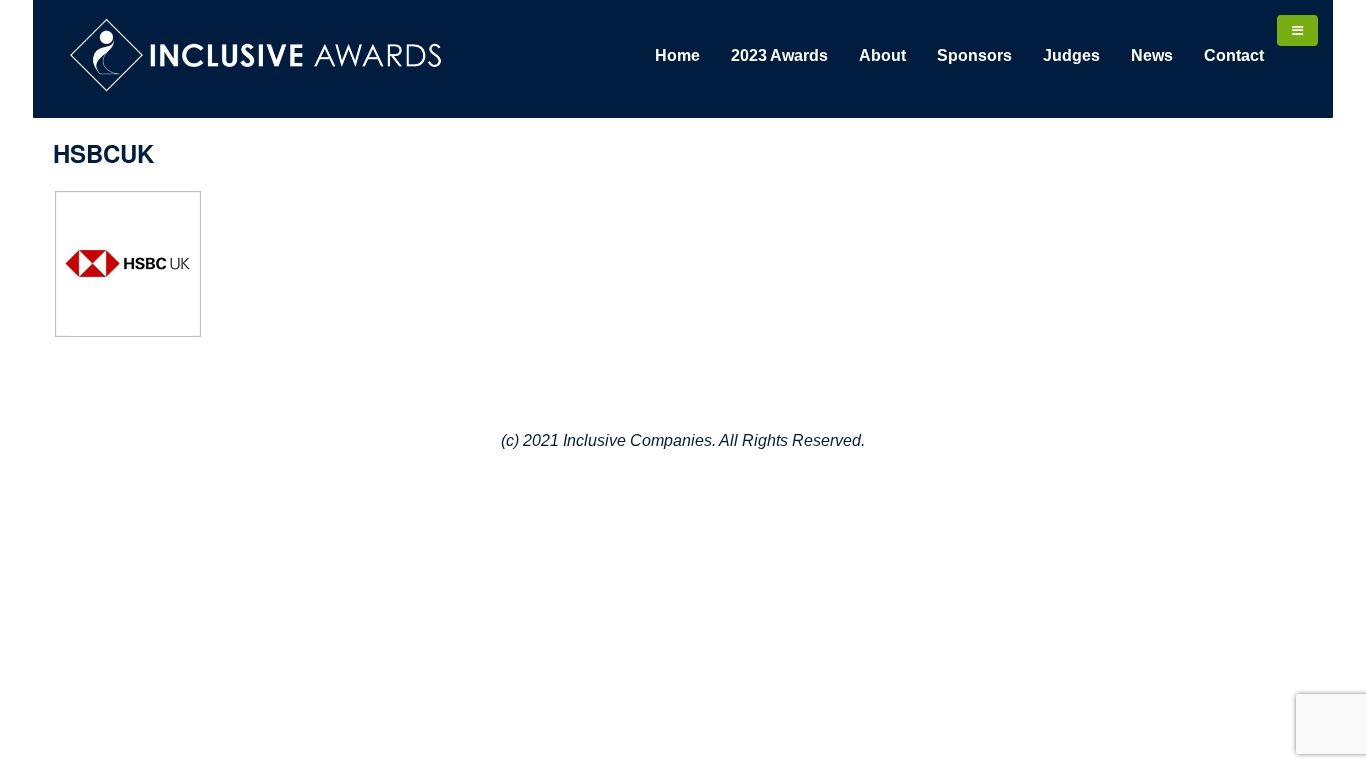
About (882, 55)
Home (677, 55)
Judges (1071, 55)
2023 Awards (779, 55)
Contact (1234, 55)
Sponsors (974, 55)
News (1152, 55)
